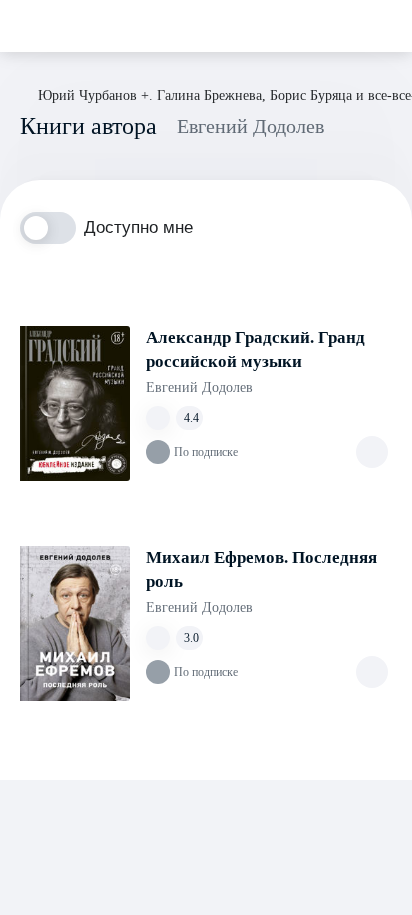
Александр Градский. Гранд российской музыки (255, 349)
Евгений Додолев (199, 387)
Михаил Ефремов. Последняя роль (261, 569)
